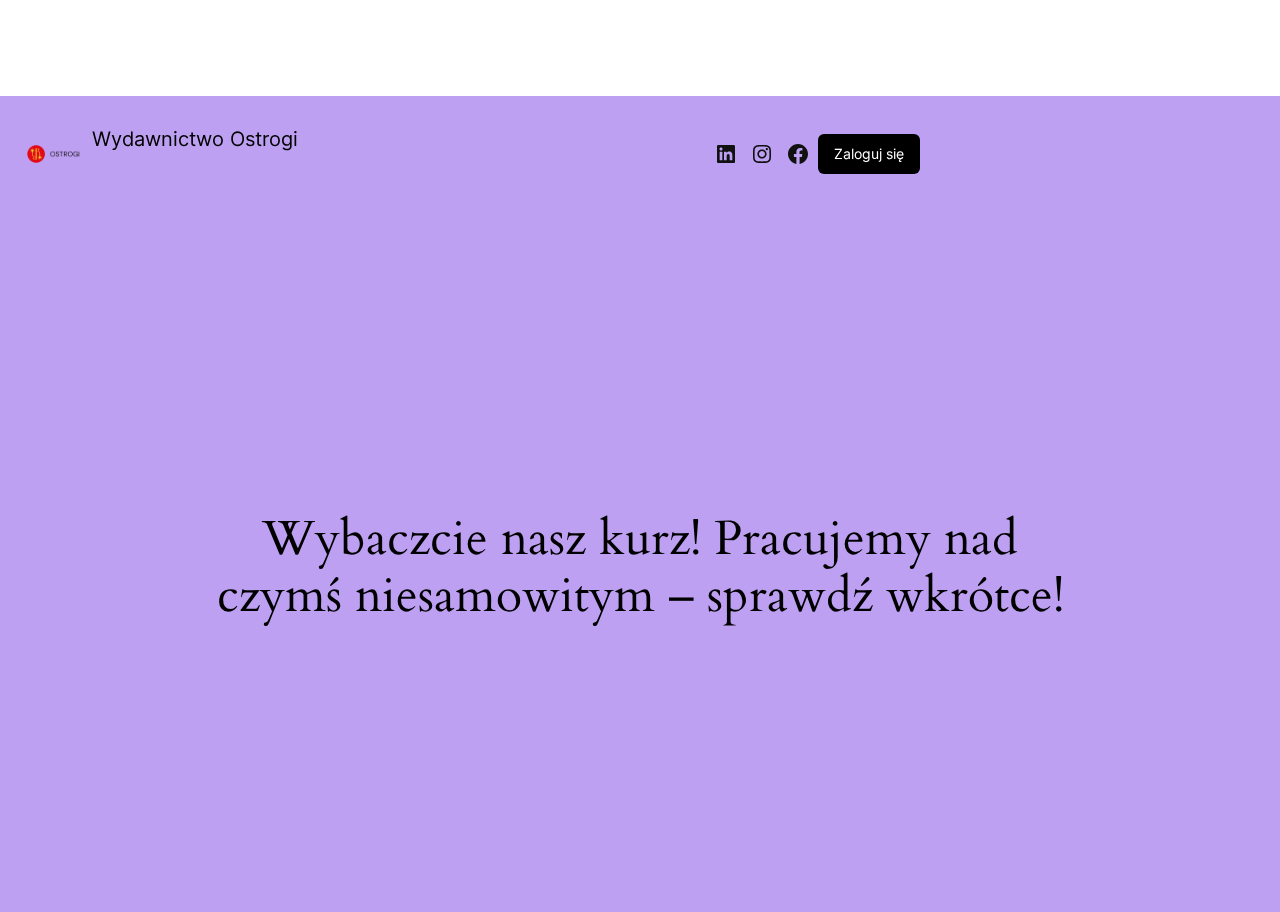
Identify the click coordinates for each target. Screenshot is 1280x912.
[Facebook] (798, 154)
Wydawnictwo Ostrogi (195, 139)
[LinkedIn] (726, 154)
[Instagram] (762, 154)
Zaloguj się (869, 153)
